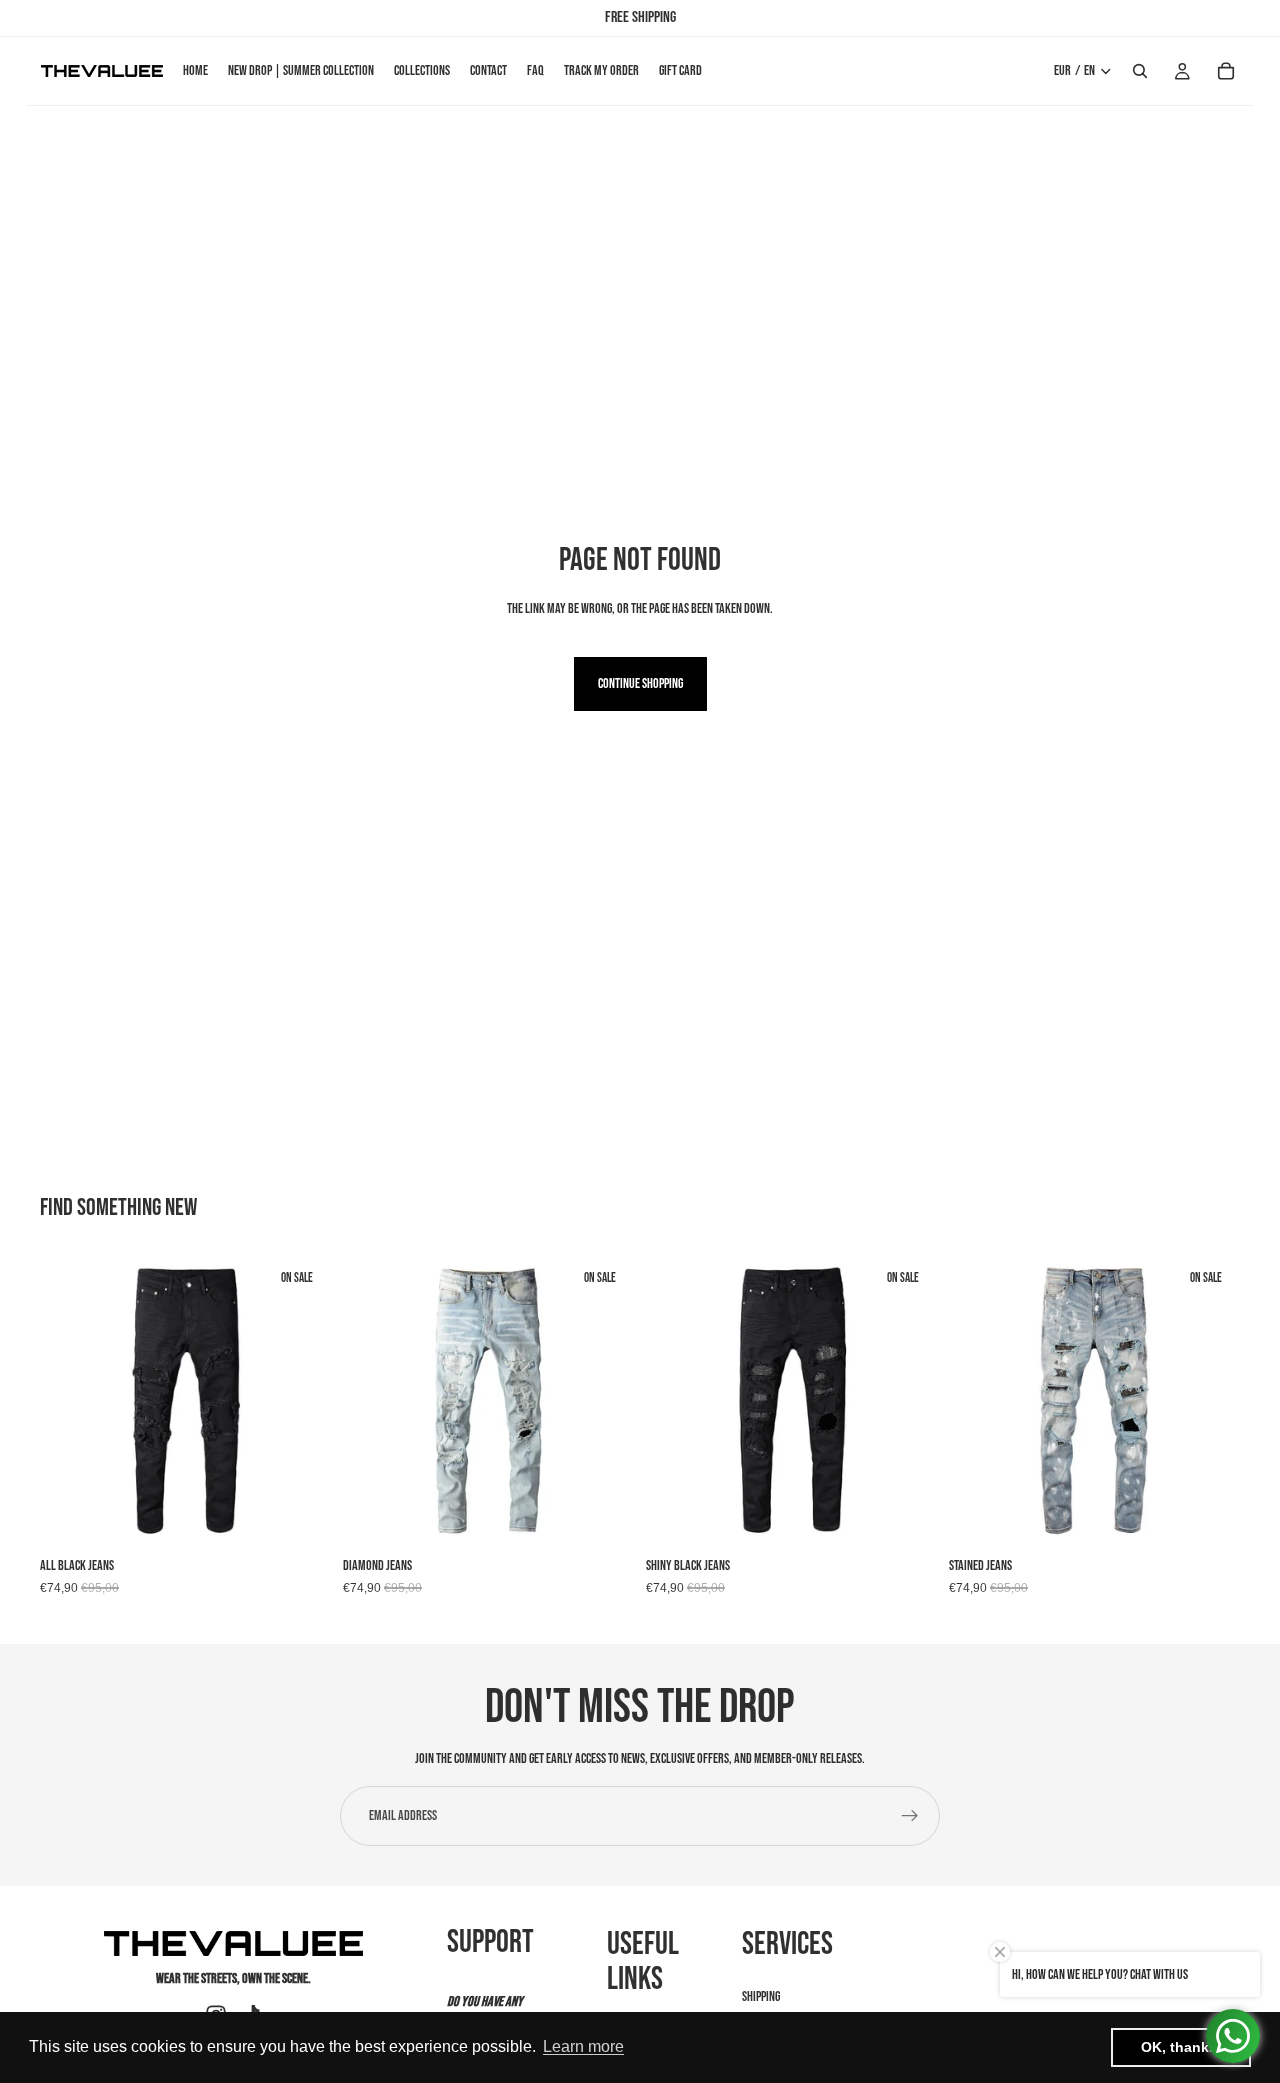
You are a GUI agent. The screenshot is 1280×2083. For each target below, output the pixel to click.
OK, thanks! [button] (1181, 2047)
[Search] (1140, 71)
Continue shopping (640, 683)
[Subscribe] (910, 1816)
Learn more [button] (583, 2046)
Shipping (761, 1996)
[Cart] (1226, 71)
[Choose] (300, 1516)
